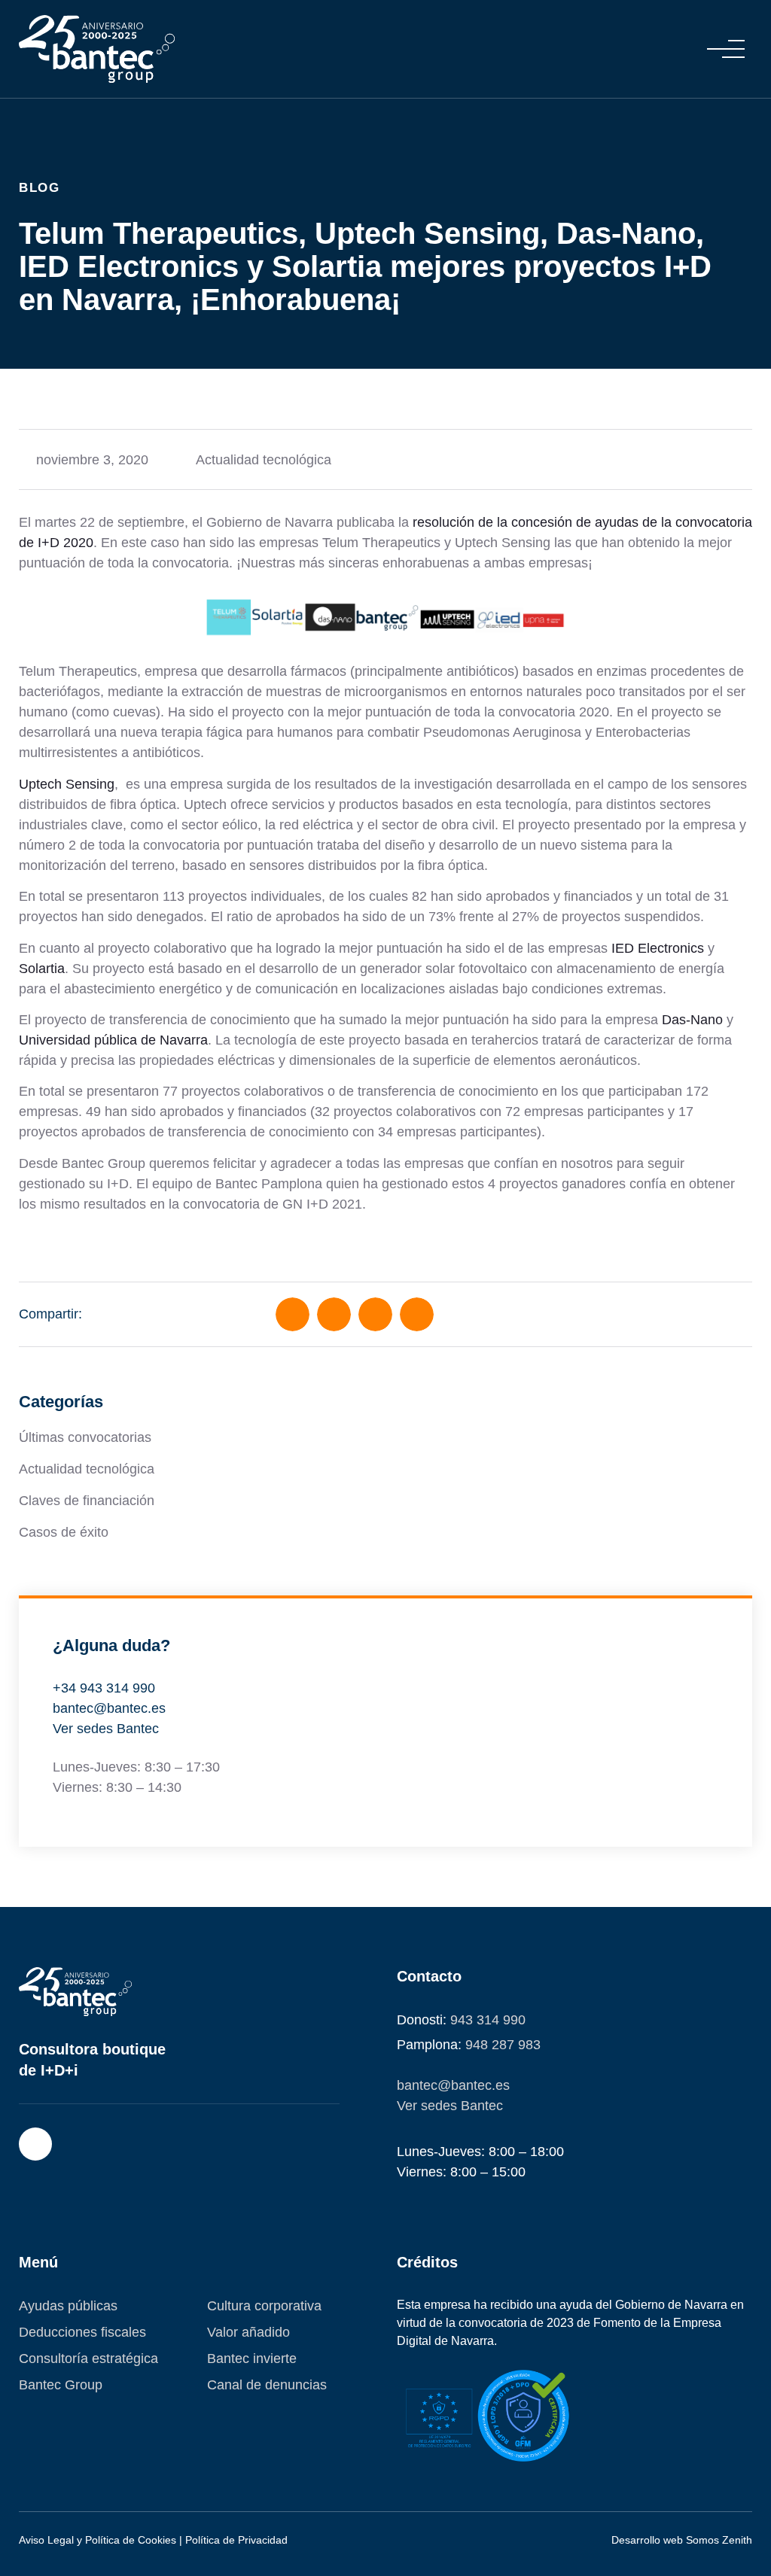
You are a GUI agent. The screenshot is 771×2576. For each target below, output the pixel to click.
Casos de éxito (64, 1532)
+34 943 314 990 (104, 1688)
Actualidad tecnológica (264, 460)
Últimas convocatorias (85, 1437)
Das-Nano (692, 1020)
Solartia (42, 969)
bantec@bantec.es (109, 1708)
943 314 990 (488, 2020)
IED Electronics (658, 948)
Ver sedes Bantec (106, 1729)
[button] (726, 49)
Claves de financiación (87, 1501)
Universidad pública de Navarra (113, 1040)
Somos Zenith (719, 2540)
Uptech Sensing (67, 784)
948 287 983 (503, 2045)
